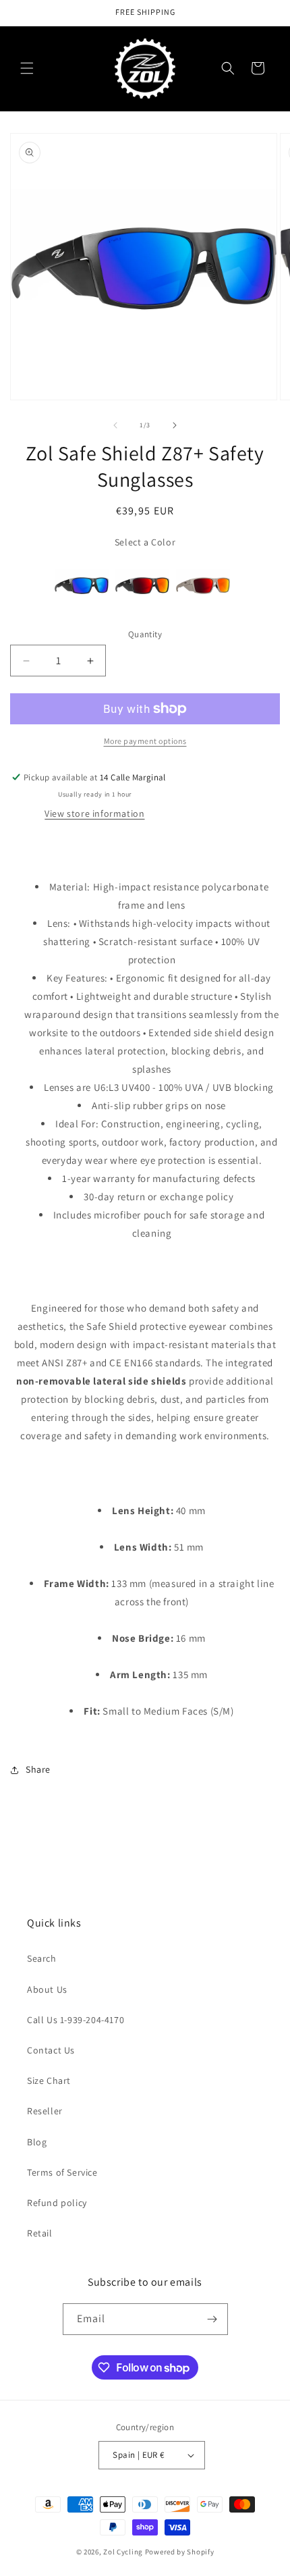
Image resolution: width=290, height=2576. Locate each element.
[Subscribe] (212, 2319)
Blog (37, 2142)
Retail (40, 2233)
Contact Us (51, 2050)
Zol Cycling (123, 2552)
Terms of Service (62, 2172)
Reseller (45, 2111)
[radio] (82, 585)
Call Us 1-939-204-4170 (76, 2020)
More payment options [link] (145, 741)
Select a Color (145, 542)
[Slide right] (175, 425)
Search (42, 1958)
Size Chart (49, 2081)
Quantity (145, 634)
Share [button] (38, 1769)
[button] (27, 68)
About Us (47, 1989)
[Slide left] (115, 425)
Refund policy (57, 2203)
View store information (94, 813)
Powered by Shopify (180, 2552)
